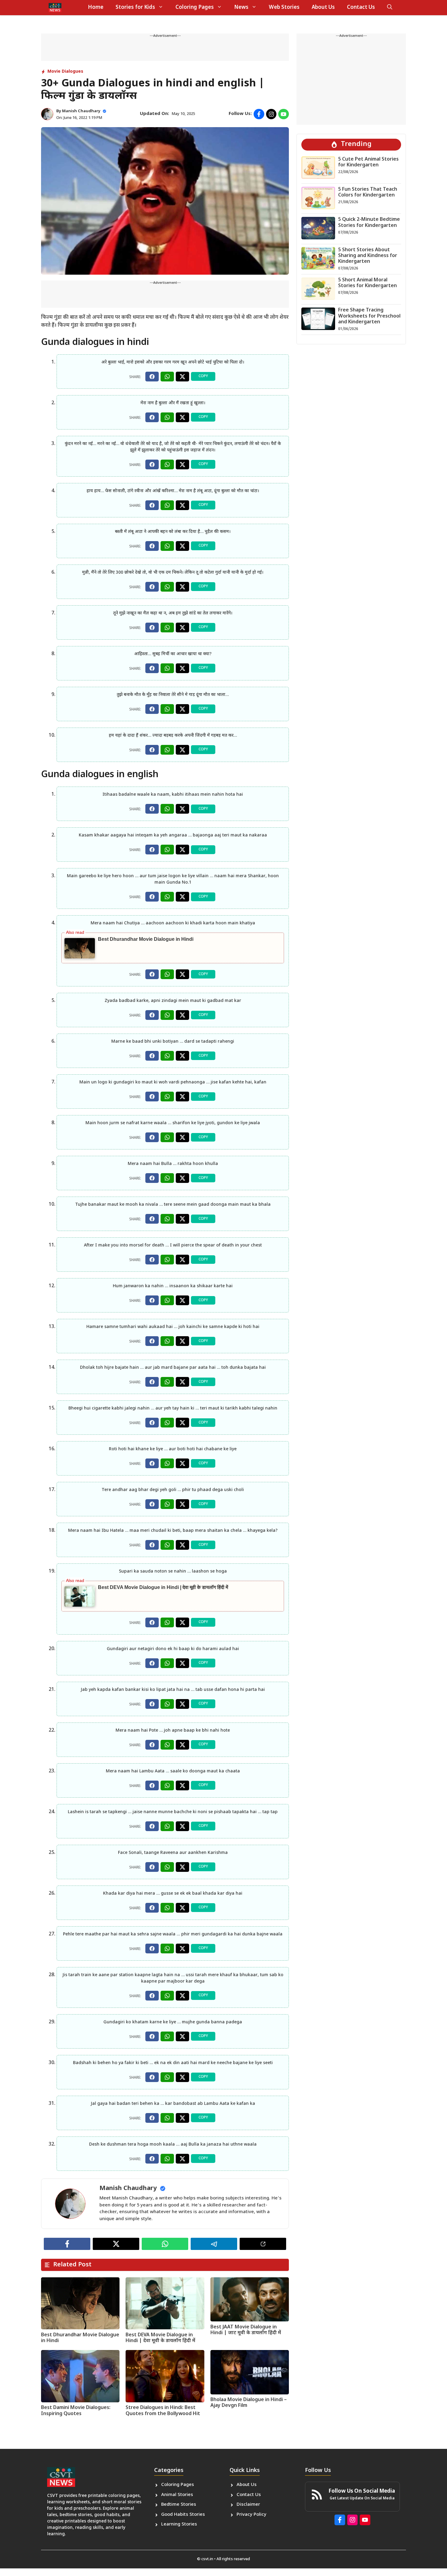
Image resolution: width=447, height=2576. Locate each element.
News (241, 8)
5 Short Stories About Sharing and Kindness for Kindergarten (368, 256)
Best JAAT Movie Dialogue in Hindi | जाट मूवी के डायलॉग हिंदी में (246, 2330)
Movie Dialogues (65, 72)
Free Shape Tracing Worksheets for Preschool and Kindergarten (369, 316)
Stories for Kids (135, 8)
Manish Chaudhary (81, 111)
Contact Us (361, 8)
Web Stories (284, 8)
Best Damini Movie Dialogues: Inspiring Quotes (76, 2411)
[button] (390, 8)
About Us (323, 8)
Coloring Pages (195, 8)
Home (96, 8)
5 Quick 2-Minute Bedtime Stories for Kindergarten (369, 223)
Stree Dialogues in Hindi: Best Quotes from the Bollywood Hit (163, 2411)
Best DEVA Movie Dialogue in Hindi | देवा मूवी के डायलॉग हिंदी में (163, 1587)
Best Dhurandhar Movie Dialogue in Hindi (146, 939)
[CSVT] (55, 8)
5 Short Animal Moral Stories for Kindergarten (367, 283)
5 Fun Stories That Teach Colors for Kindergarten (368, 193)
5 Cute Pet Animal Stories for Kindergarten (368, 162)
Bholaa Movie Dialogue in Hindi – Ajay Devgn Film (249, 2403)
